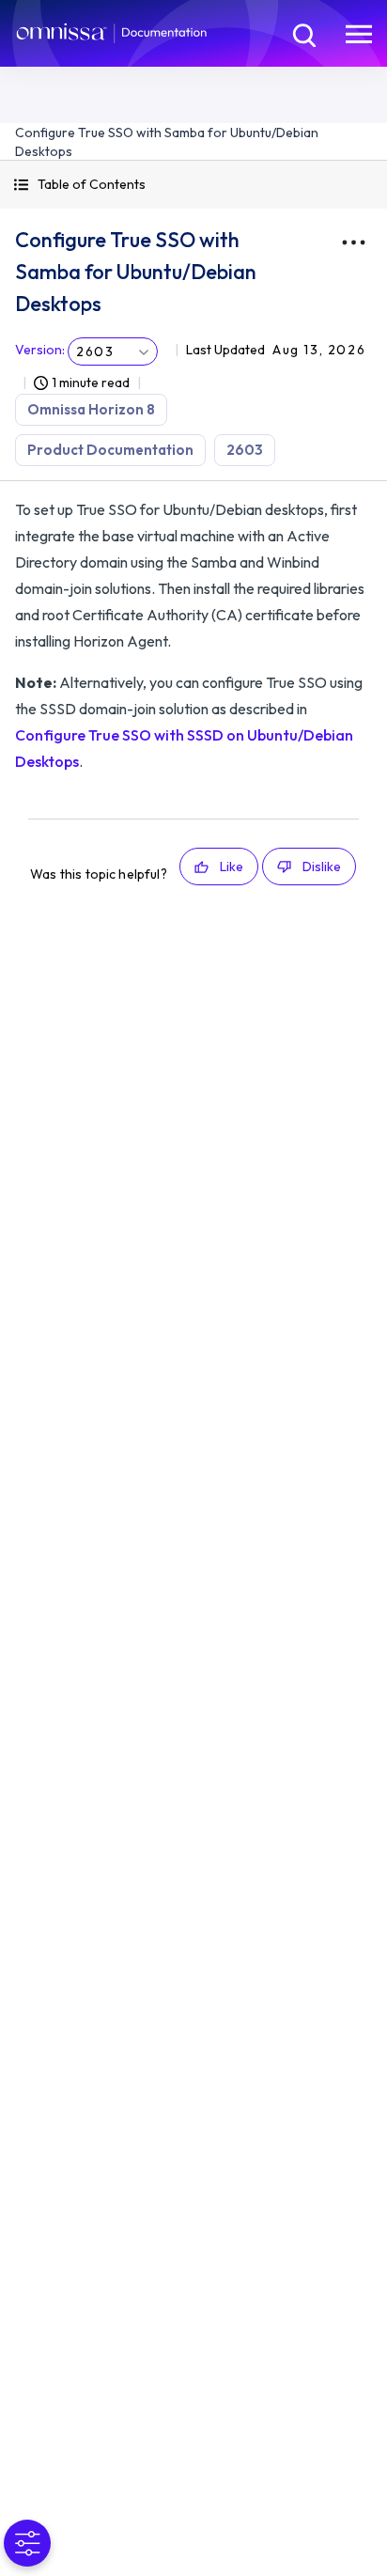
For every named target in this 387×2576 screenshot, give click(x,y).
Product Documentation (110, 450)
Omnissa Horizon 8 (91, 409)
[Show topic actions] (353, 242)
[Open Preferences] (27, 2543)
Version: (40, 350)
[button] (193, 185)
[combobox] (113, 351)
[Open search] (302, 33)
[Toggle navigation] (359, 33)
